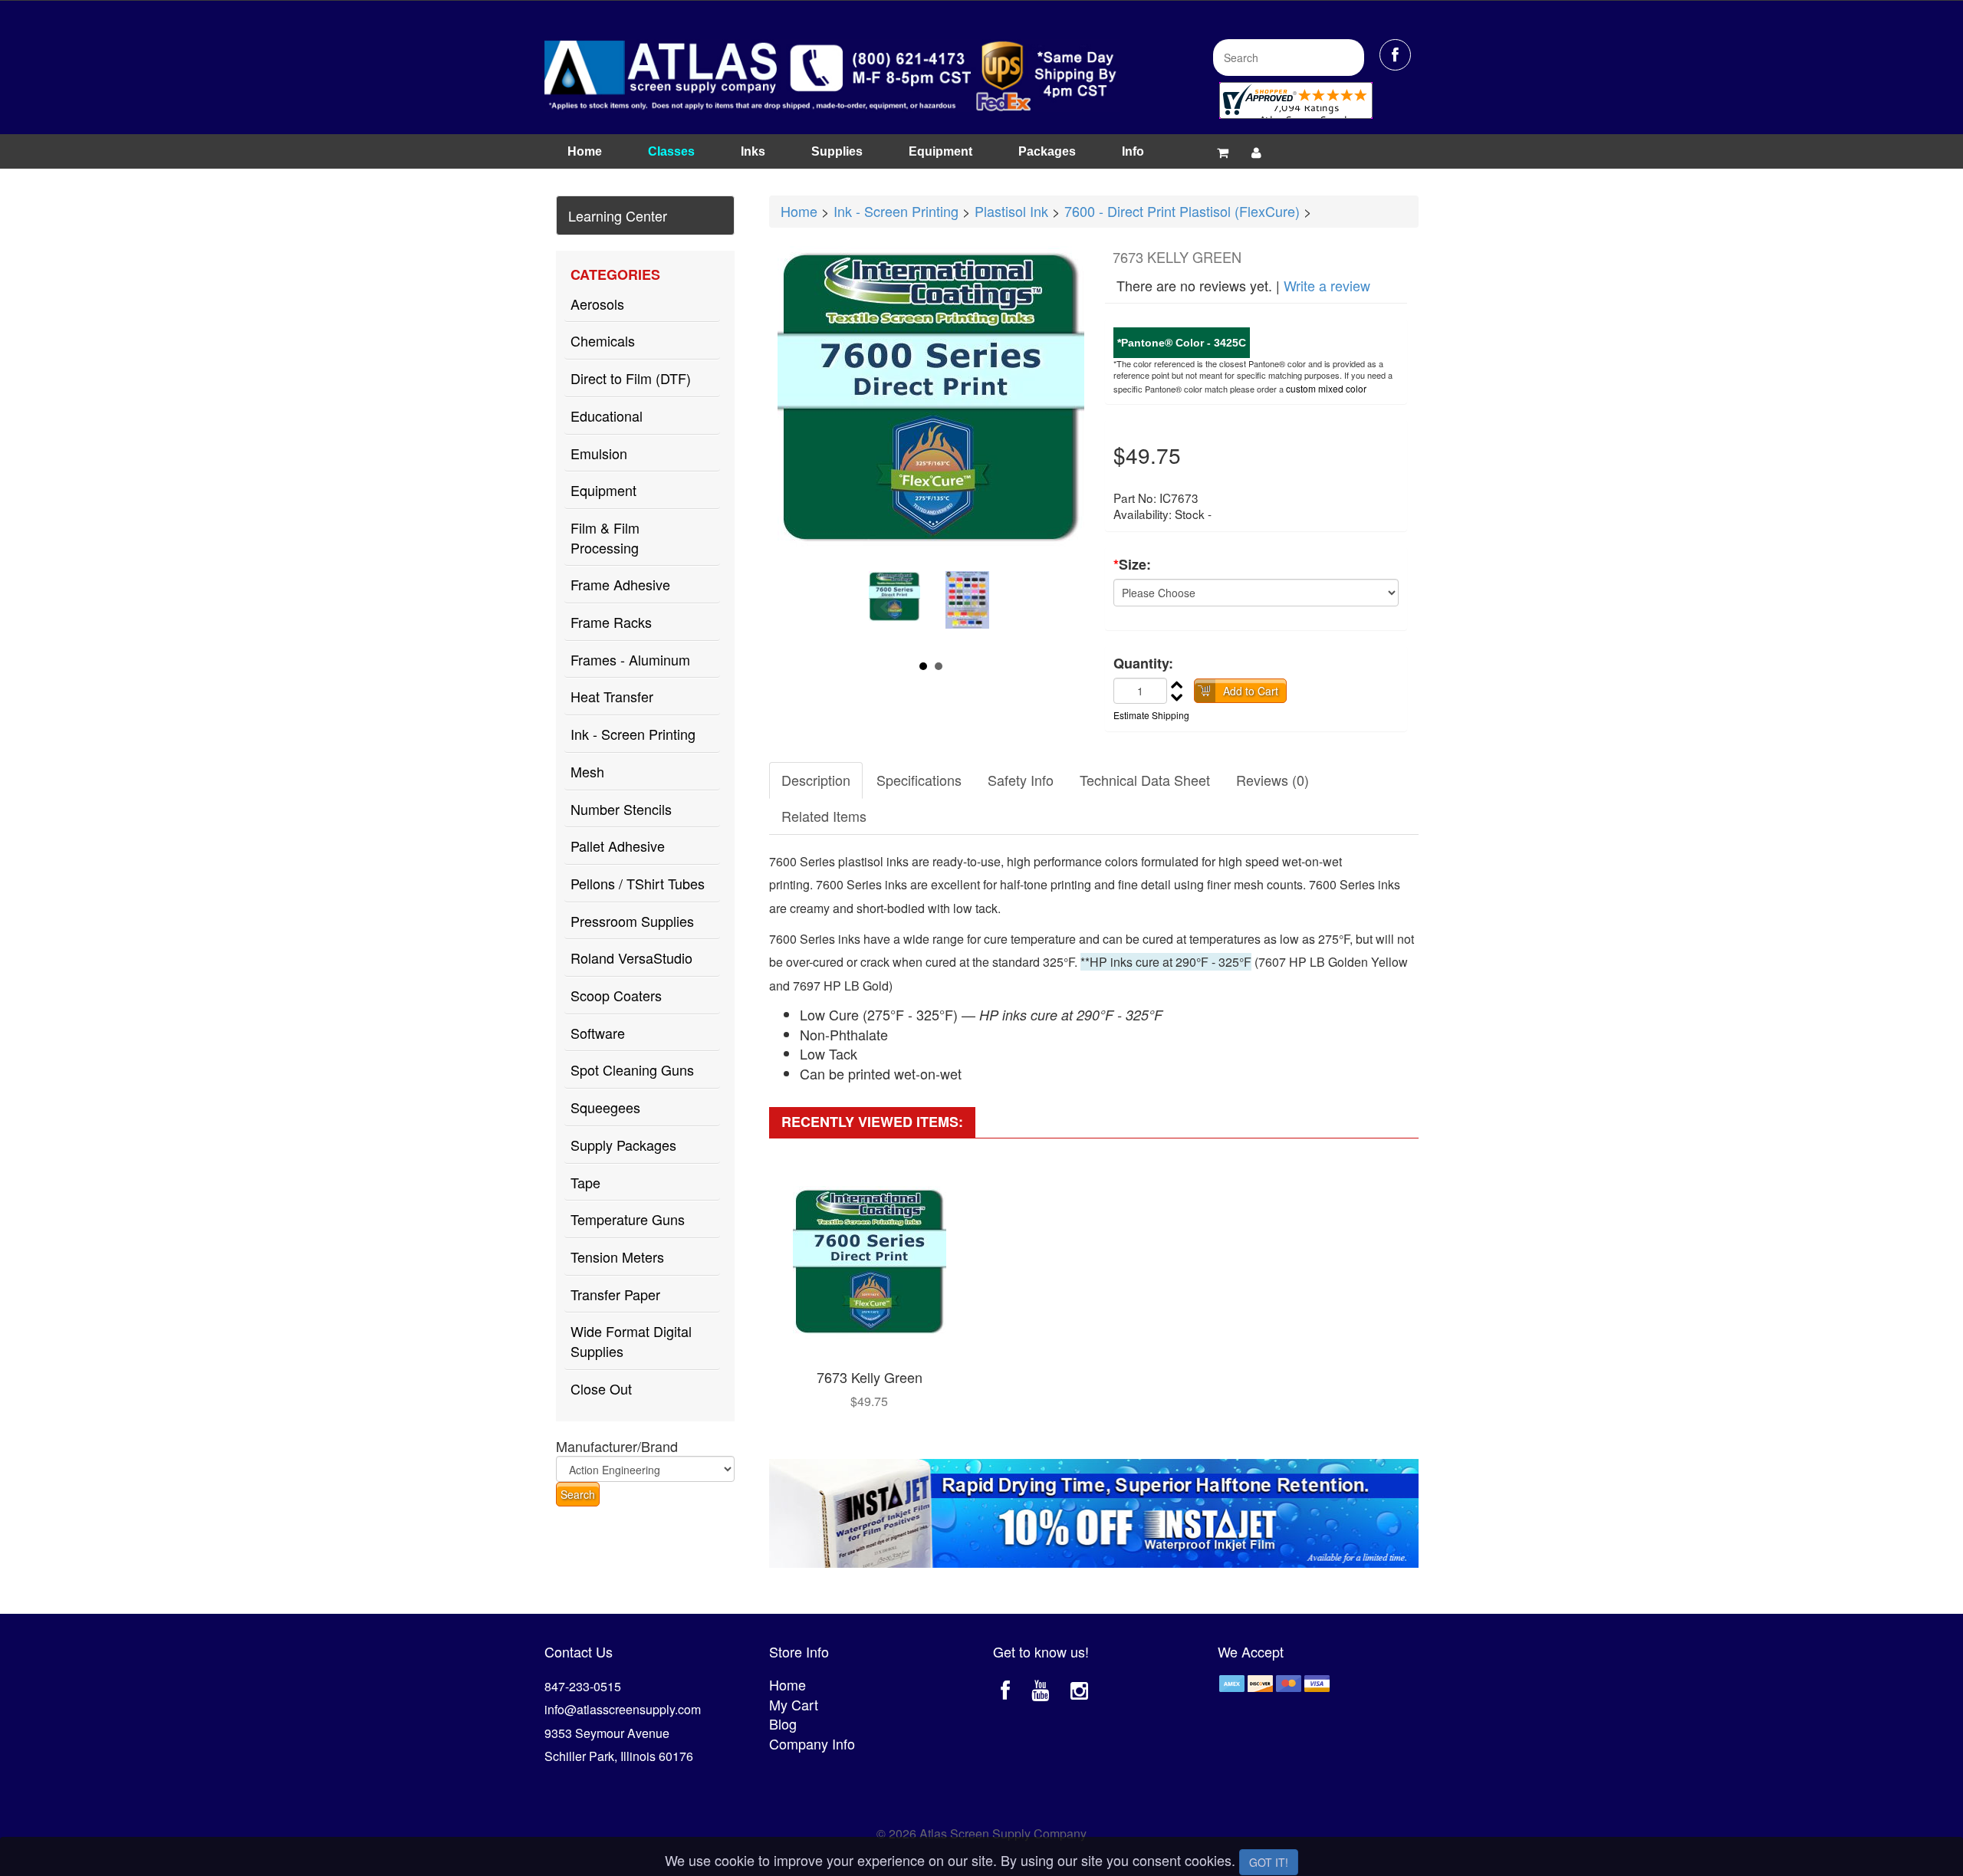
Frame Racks (611, 622)
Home (585, 151)
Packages (1047, 151)
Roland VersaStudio (631, 958)
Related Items (824, 816)
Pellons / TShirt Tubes (638, 883)
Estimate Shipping (1151, 715)
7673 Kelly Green (870, 1377)
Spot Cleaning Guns (632, 1069)
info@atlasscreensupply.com (623, 1709)
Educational (607, 416)
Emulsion (599, 453)
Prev (886, 607)
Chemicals (603, 340)
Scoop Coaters (616, 995)
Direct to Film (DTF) (631, 378)
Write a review (1327, 285)
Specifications (919, 780)
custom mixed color (1326, 388)
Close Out (601, 1388)
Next (976, 607)
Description (816, 780)
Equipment (940, 151)
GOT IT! (1269, 1862)
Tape (585, 1182)
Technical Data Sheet (1145, 780)
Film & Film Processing (605, 537)
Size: (1132, 565)
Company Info (812, 1743)
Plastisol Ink (1011, 211)
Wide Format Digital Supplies (631, 1341)
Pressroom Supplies (632, 921)
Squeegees (605, 1107)
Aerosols (597, 304)
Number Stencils (621, 809)
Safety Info (1021, 780)
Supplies (837, 151)
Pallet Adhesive (618, 846)
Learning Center (618, 215)
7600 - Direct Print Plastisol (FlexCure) (1182, 211)
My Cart (794, 1704)
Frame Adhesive (620, 584)
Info (1133, 151)
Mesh (587, 771)
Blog (783, 1723)
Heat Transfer (612, 696)
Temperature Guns (628, 1219)
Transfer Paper (615, 1294)
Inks (753, 151)
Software (598, 1033)
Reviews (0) (1272, 780)
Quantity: (1143, 664)
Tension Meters (617, 1257)
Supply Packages (623, 1145)
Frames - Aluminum (630, 659)
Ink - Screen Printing (633, 734)
